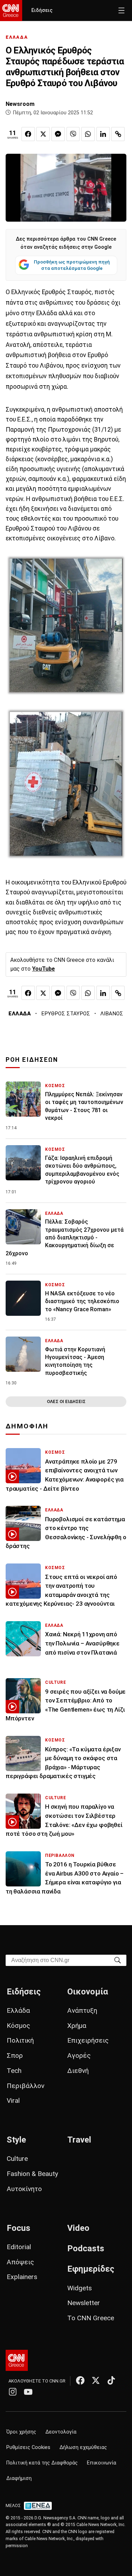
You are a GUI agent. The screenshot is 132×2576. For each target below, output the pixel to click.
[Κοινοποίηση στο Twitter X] (43, 134)
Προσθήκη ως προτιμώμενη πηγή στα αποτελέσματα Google (72, 265)
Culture (17, 2159)
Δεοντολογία (61, 2432)
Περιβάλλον (26, 2086)
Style (16, 2140)
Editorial (19, 2247)
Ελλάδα (18, 2010)
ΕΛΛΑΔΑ (17, 37)
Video (78, 2228)
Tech (14, 2071)
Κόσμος (18, 2026)
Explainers (22, 2277)
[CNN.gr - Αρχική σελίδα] (17, 2360)
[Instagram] (13, 2392)
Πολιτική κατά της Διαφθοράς (42, 2463)
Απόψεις (20, 2262)
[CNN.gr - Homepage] (11, 11)
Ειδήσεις (42, 10)
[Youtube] (28, 2392)
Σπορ (15, 2055)
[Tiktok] (111, 2380)
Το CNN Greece (91, 2318)
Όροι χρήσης (21, 2432)
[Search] (118, 1960)
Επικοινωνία (102, 2463)
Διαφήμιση (19, 2478)
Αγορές (79, 2055)
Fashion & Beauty (32, 2174)
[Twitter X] (96, 2380)
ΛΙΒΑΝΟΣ (112, 1014)
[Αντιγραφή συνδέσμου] (118, 134)
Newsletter (84, 2303)
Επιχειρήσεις (88, 2040)
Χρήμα (77, 2026)
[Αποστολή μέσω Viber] (73, 134)
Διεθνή (78, 2071)
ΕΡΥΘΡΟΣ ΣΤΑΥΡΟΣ (66, 1014)
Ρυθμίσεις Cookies (28, 2447)
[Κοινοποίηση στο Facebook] (28, 134)
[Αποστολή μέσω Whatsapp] (88, 134)
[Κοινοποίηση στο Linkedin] (103, 134)
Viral (13, 2101)
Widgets (80, 2288)
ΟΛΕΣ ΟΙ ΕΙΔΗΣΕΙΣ (66, 1401)
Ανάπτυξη (82, 2010)
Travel (79, 2140)
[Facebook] (80, 2380)
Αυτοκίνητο (24, 2189)
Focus (18, 2228)
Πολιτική (20, 2040)
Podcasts (86, 2248)
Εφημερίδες (91, 2269)
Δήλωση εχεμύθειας (83, 2447)
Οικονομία (88, 1992)
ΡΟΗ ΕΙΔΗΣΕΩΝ (32, 1060)
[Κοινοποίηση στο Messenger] (58, 134)
